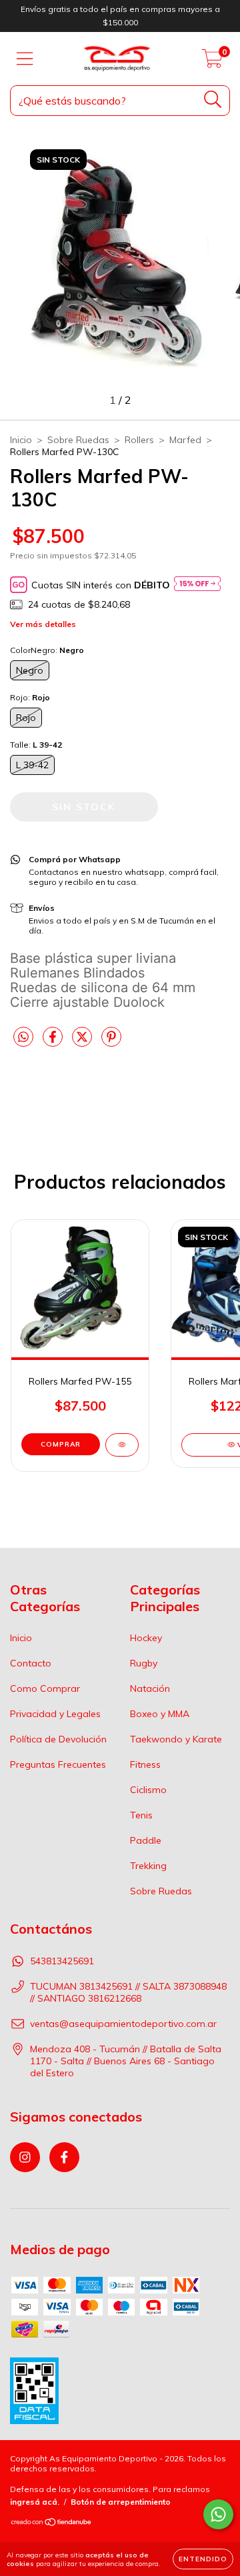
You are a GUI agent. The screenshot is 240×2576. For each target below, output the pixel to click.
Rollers (139, 440)
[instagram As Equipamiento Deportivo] (25, 2157)
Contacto (31, 1663)
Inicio (21, 440)
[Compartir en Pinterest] (111, 1042)
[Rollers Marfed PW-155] (122, 1445)
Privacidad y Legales (55, 1714)
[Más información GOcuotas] (197, 585)
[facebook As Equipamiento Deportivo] (64, 2157)
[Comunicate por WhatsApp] (218, 2514)
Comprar (61, 1444)
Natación (150, 1688)
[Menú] (25, 59)
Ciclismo (148, 1790)
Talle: (36, 745)
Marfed (185, 440)
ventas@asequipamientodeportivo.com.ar (123, 2024)
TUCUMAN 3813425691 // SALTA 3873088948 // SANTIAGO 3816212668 (128, 1992)
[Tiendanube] (52, 2524)
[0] (212, 62)
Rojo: (30, 697)
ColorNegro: (47, 650)
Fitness (145, 1764)
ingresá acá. (35, 2502)
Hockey (146, 1638)
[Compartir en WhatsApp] (23, 1037)
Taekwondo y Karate (176, 1739)
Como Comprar (45, 1688)
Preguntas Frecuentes (58, 1764)
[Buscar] (213, 100)
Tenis (141, 1815)
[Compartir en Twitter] (83, 1042)
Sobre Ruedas (78, 440)
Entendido (203, 2559)
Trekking (148, 1866)
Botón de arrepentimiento (121, 2502)
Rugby (144, 1663)
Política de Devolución (58, 1739)
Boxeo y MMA (160, 1714)
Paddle (146, 1840)
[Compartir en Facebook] (54, 1042)
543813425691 (62, 1961)
